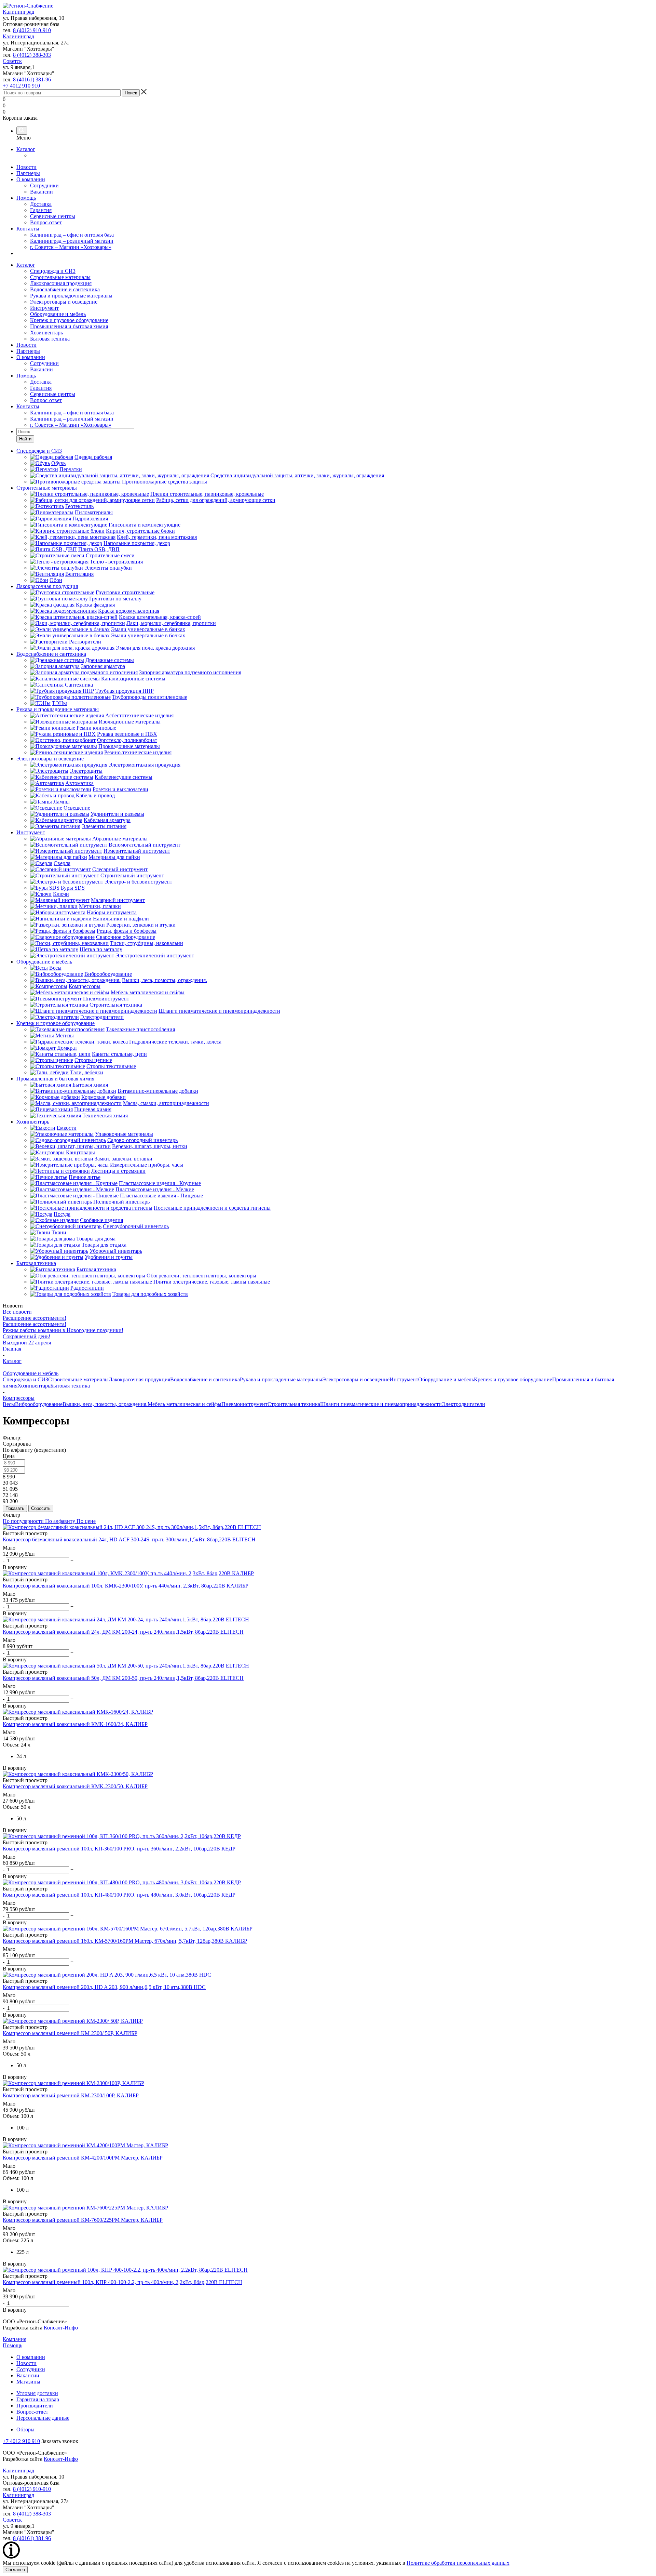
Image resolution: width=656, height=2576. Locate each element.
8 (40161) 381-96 (32, 79)
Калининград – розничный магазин (72, 241)
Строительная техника (294, 1404)
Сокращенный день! (26, 1336)
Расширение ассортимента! (35, 1318)
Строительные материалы (60, 277)
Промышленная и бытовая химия (69, 326)
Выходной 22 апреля (27, 1343)
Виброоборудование (39, 1404)
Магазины (28, 2382)
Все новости (17, 1312)
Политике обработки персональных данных (458, 2563)
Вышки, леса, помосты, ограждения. (105, 1404)
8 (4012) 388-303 (32, 55)
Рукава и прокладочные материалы (71, 296)
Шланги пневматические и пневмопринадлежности (381, 1404)
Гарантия (41, 210)
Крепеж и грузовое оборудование (69, 320)
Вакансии (42, 192)
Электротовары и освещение (64, 302)
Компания (15, 2339)
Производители (35, 2406)
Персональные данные (43, 2418)
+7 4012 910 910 (21, 86)
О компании (31, 179)
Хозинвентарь (46, 333)
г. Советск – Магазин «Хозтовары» (71, 247)
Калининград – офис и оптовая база (72, 235)
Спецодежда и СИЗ (53, 271)
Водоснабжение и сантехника (65, 289)
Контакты (28, 229)
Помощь (26, 198)
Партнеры (28, 173)
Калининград (18, 12)
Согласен (15, 2570)
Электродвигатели (463, 1404)
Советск (12, 61)
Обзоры (25, 2429)
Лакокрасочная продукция (61, 283)
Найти (25, 439)
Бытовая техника (50, 339)
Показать (15, 1508)
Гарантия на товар (38, 2399)
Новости (26, 167)
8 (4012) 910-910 (32, 30)
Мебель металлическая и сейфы (184, 1404)
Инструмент (44, 308)
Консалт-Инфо (61, 2328)
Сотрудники (44, 185)
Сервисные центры (53, 216)
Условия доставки (37, 2393)
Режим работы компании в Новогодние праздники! (63, 1330)
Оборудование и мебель (58, 314)
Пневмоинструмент (244, 1404)
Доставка (41, 204)
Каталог (26, 149)
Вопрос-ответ (46, 222)
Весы (9, 1404)
